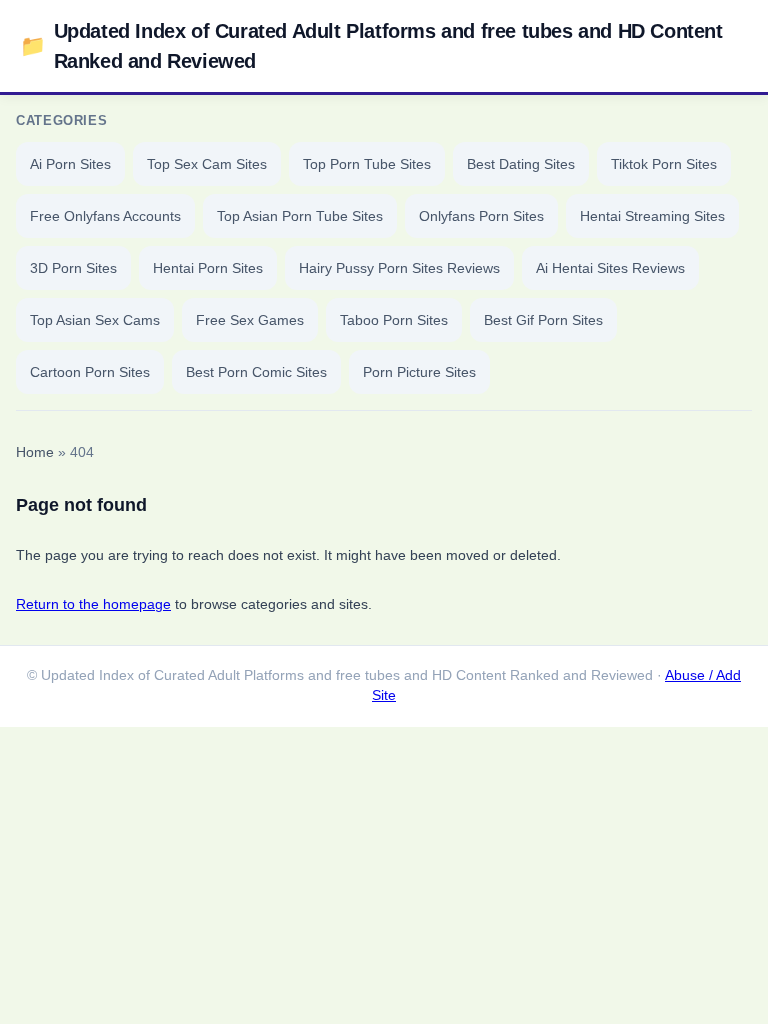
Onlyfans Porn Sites (481, 216)
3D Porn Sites (73, 268)
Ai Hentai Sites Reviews (610, 268)
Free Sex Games (250, 320)
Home (35, 452)
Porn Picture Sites (419, 372)
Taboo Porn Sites (394, 320)
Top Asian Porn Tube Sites (300, 216)
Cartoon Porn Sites (90, 372)
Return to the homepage (93, 604)
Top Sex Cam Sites (207, 164)
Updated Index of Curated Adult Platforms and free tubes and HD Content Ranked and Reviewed (371, 46)
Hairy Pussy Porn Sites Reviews (399, 268)
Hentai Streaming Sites (652, 216)
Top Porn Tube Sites (367, 164)
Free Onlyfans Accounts (105, 216)
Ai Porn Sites (70, 164)
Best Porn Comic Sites (256, 372)
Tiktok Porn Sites (664, 164)
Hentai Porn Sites (208, 268)
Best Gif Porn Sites (543, 320)
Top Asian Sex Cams (95, 320)
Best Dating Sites (521, 164)
